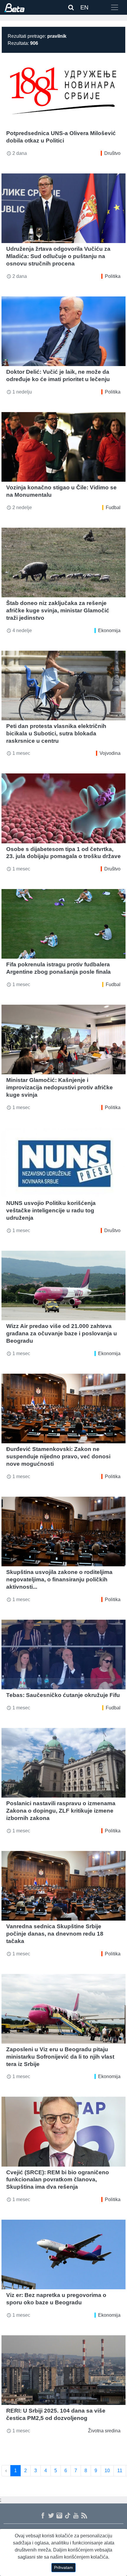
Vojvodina (110, 753)
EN (84, 7)
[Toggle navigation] (115, 7)
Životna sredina (104, 2431)
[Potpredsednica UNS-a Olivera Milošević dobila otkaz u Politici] (63, 93)
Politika (113, 276)
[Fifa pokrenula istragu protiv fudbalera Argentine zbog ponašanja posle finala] (63, 924)
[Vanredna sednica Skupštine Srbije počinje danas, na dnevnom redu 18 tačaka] (63, 1886)
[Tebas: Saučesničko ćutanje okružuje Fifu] (63, 1655)
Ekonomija (109, 631)
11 (120, 2471)
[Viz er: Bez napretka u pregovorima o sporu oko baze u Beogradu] (63, 2254)
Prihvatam (63, 2567)
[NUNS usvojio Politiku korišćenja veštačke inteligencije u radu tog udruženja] (63, 1162)
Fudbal (113, 508)
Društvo (112, 153)
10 (107, 2471)
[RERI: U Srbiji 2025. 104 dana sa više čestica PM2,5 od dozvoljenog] (63, 2370)
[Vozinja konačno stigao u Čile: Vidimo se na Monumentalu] (63, 447)
